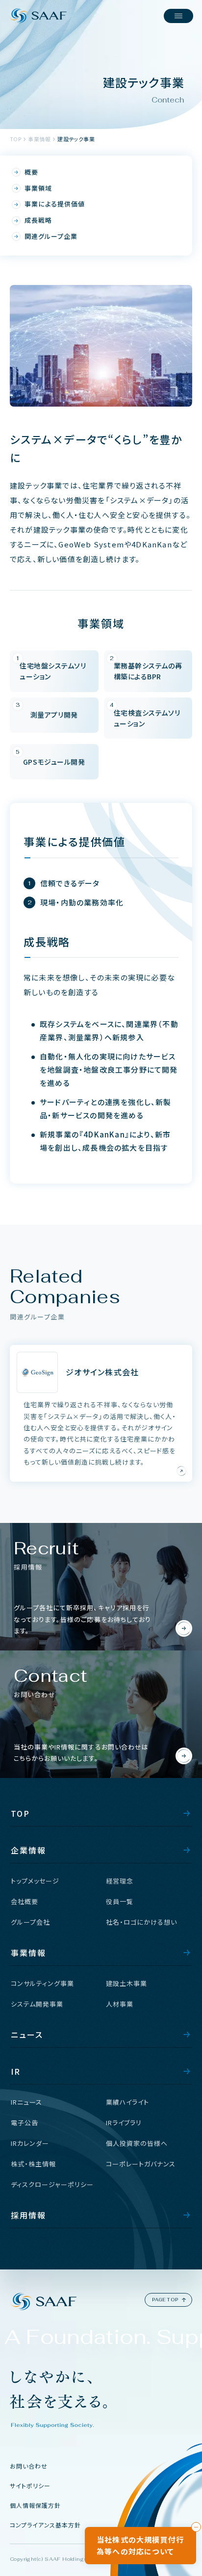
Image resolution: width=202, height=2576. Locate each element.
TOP (15, 139)
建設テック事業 (76, 139)
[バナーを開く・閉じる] (196, 2527)
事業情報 (39, 139)
